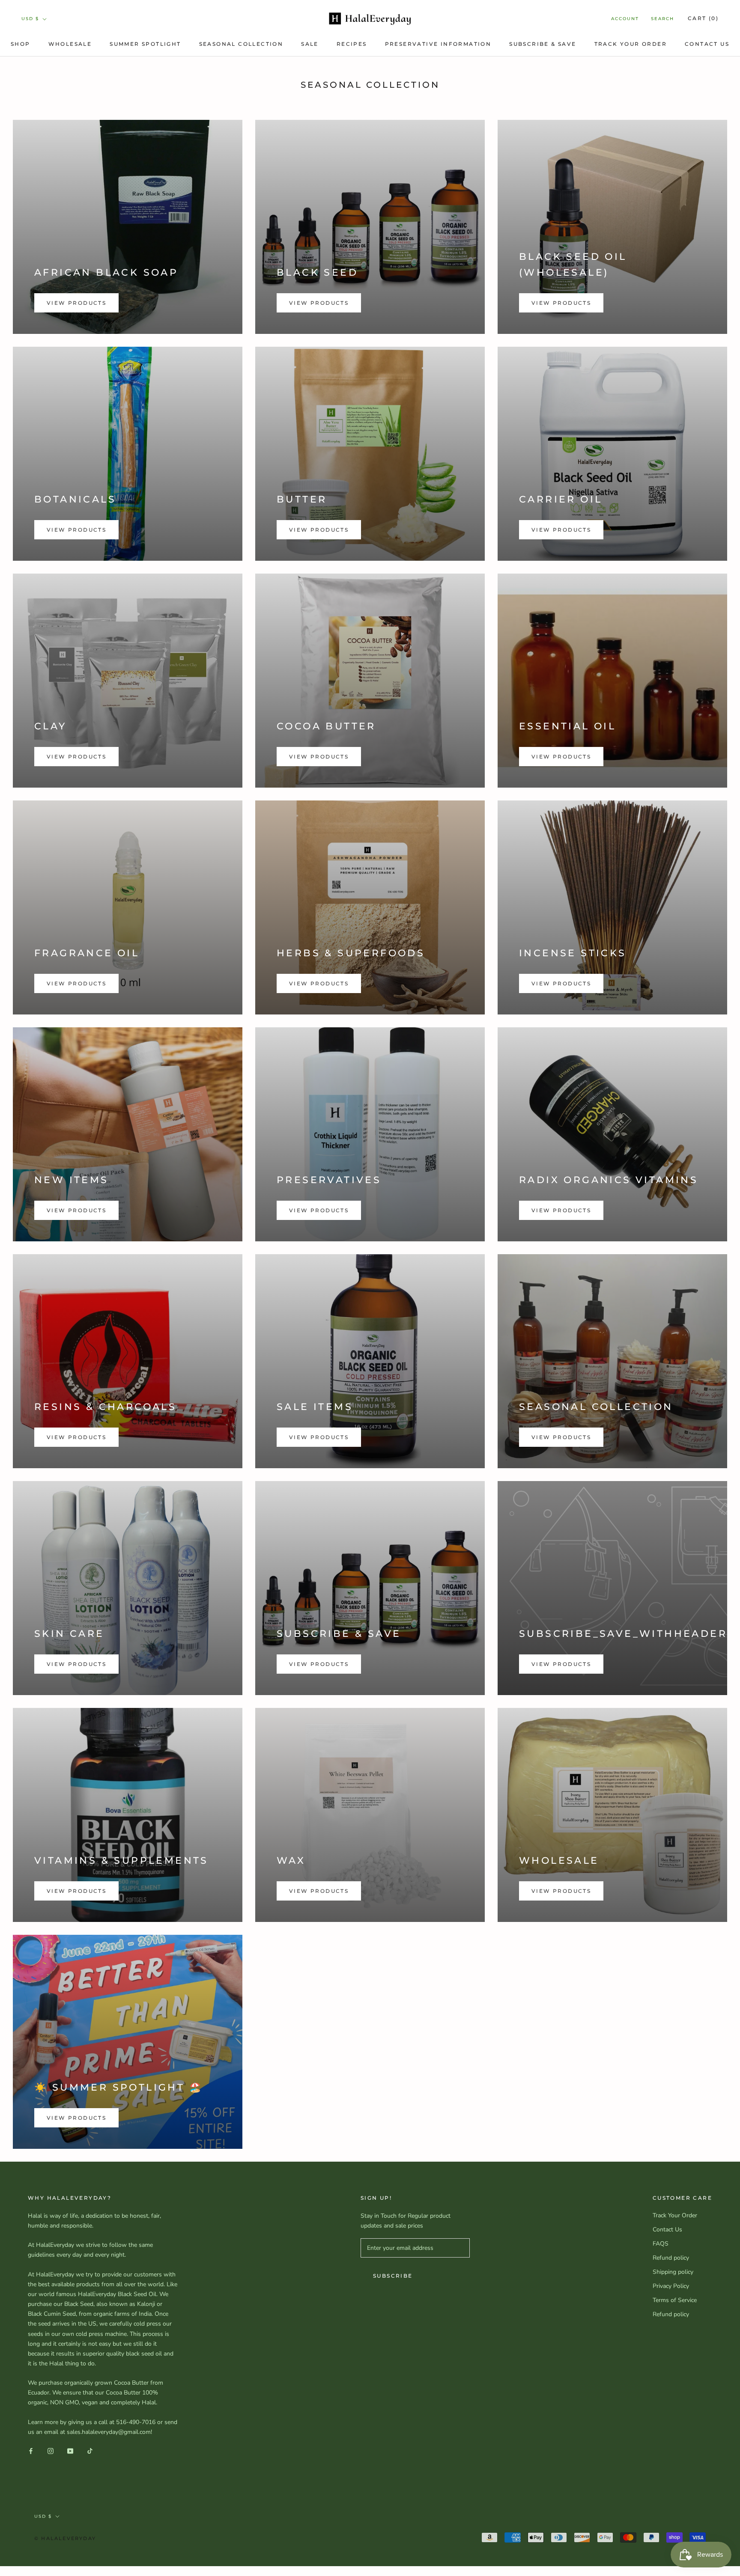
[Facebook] (31, 2450)
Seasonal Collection (241, 44)
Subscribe (393, 2276)
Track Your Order (631, 44)
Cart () (703, 18)
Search (662, 19)
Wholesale (70, 44)
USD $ (30, 19)
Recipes (352, 44)
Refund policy (671, 2258)
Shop (21, 44)
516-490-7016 (136, 2422)
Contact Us (707, 44)
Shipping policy (673, 2272)
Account (625, 19)
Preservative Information (438, 44)
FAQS (661, 2244)
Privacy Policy (671, 2286)
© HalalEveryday (65, 2538)
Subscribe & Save (543, 44)
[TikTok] (90, 2450)
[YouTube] (70, 2450)
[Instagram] (51, 2450)
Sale (310, 44)
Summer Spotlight (145, 44)
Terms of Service (675, 2300)
